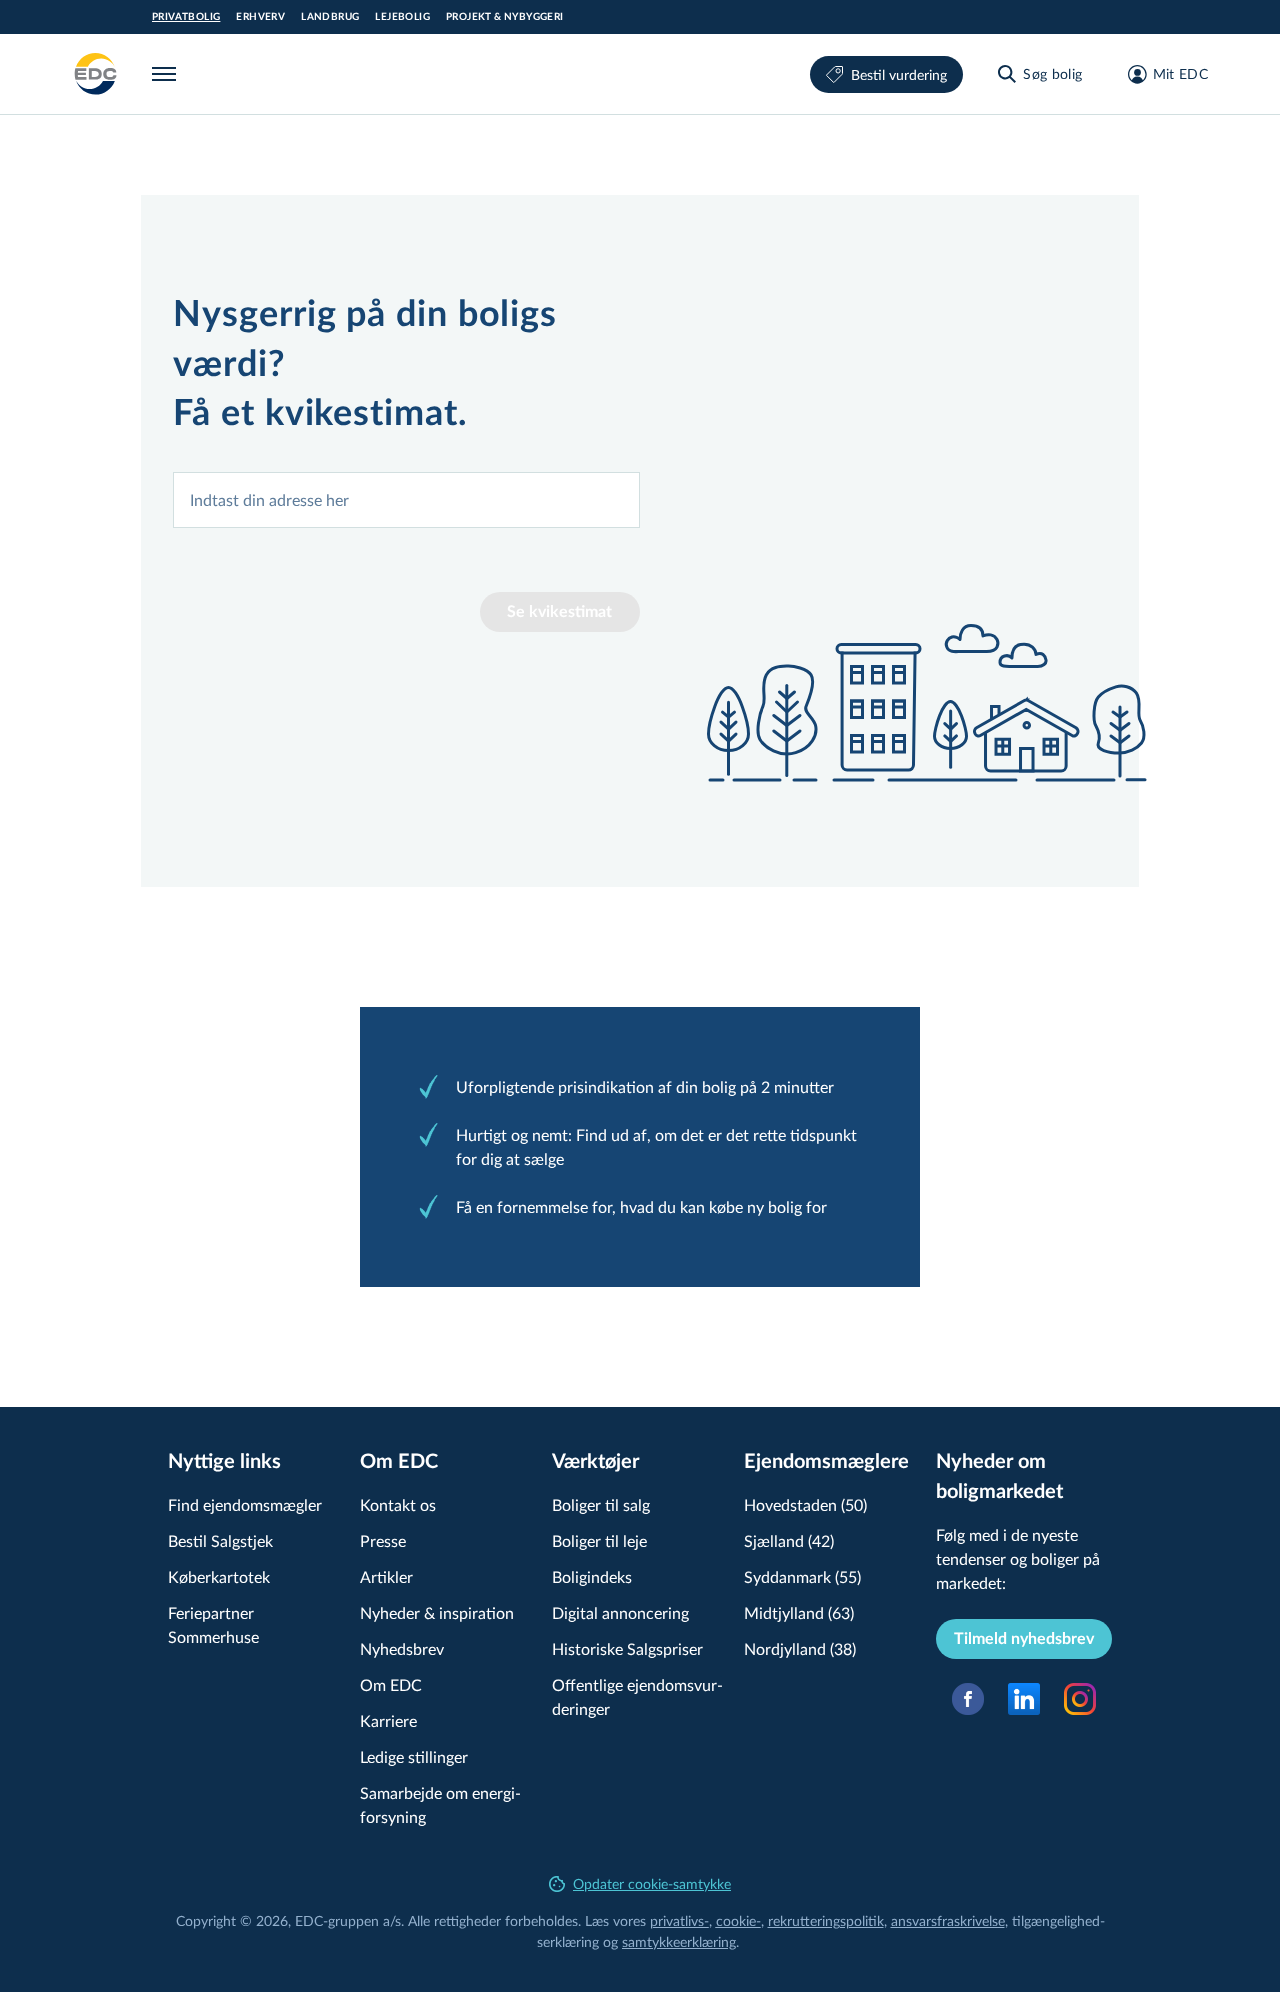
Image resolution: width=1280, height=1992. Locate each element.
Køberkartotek (219, 1576)
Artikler (386, 1576)
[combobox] (406, 500)
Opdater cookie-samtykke (652, 1883)
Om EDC (391, 1684)
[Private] (96, 74)
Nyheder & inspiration (437, 1612)
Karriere (388, 1720)
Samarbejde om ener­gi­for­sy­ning (440, 1804)
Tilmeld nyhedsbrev (1024, 1639)
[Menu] (168, 74)
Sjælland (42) (789, 1540)
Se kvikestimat (559, 612)
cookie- (738, 1920)
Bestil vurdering (899, 74)
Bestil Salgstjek (220, 1540)
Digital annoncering (620, 1612)
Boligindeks (592, 1576)
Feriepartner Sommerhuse (213, 1624)
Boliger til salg (601, 1504)
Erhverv (260, 17)
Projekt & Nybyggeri (505, 17)
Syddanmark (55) (802, 1576)
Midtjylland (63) (799, 1612)
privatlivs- (679, 1920)
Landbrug (330, 17)
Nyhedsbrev (402, 1648)
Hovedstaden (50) (805, 1504)
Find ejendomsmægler (245, 1504)
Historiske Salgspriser (627, 1648)
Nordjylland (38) (800, 1648)
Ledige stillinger (414, 1756)
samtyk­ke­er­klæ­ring (679, 1941)
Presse (383, 1540)
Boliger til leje (599, 1540)
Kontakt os (398, 1504)
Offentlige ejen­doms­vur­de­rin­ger (637, 1696)
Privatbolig (186, 17)
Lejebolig (402, 17)
